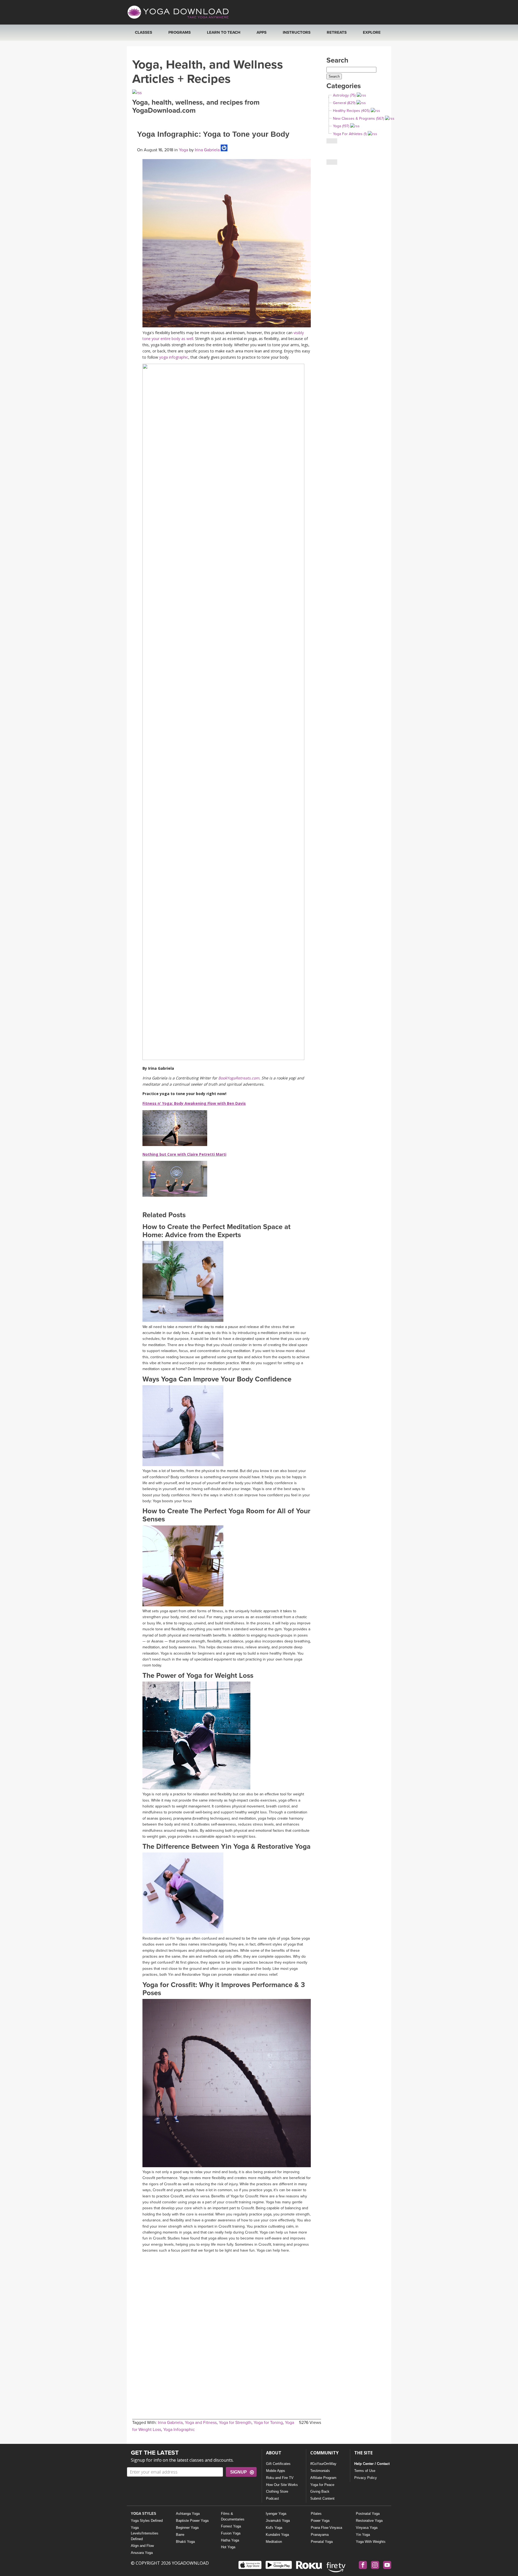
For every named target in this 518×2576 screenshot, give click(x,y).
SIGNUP (238, 2472)
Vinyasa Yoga (367, 2528)
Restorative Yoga (369, 2521)
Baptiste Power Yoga (192, 2521)
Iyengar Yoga (276, 2514)
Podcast (272, 2498)
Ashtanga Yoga (188, 2514)
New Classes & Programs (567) (358, 119)
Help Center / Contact (372, 2464)
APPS (262, 32)
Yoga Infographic (179, 2430)
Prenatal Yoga (322, 2542)
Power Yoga (320, 2521)
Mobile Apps (276, 2471)
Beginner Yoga (187, 2528)
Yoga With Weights (371, 2542)
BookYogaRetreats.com (239, 1078)
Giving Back (320, 2491)
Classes (144, 32)
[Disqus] (227, 2323)
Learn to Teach (224, 32)
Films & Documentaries (233, 2516)
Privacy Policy (366, 2478)
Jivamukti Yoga (278, 2521)
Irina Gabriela (207, 150)
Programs (180, 32)
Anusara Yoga (142, 2553)
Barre (180, 2535)
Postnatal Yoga (368, 2514)
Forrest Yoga (231, 2526)
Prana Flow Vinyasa (326, 2528)
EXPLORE (372, 32)
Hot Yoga (228, 2547)
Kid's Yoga (274, 2528)
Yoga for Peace (322, 2485)
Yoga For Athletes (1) (350, 134)
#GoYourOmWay (323, 2464)
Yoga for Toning (268, 2423)
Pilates (316, 2514)
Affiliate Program (323, 2478)
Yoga (183, 150)
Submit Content (322, 2498)
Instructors (297, 32)
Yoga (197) (341, 126)
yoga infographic (174, 357)
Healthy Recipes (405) (351, 111)
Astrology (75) (344, 95)
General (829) (344, 103)
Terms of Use (365, 2471)
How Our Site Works (282, 2485)
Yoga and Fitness (201, 2423)
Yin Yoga (363, 2535)
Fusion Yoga (231, 2533)
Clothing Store (277, 2491)
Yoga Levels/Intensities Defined (145, 2533)
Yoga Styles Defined (147, 2521)
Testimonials (320, 2471)
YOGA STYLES (144, 2514)
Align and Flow (142, 2546)
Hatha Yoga (230, 2540)
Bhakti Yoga (185, 2542)
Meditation (274, 2542)
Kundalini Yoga (277, 2535)
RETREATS (337, 32)
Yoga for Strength (235, 2423)
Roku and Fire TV (280, 2478)
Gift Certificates (278, 2464)
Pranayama (320, 2535)
